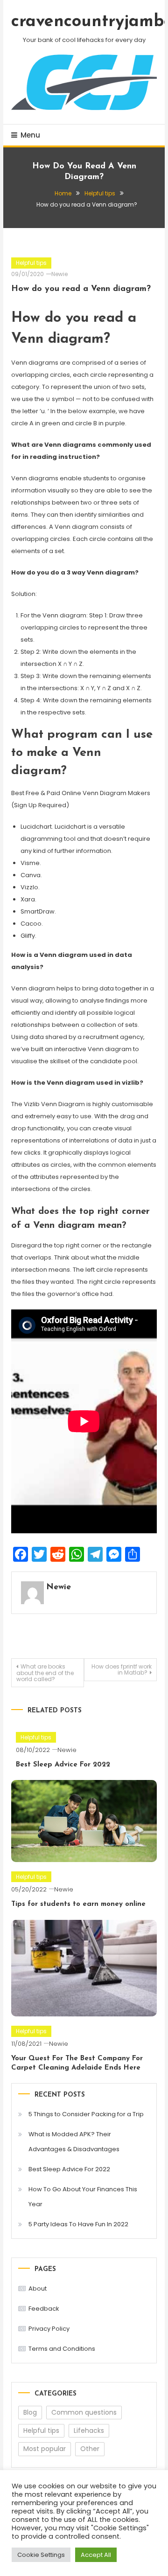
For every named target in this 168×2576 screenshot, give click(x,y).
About (38, 2289)
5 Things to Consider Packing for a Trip (86, 2114)
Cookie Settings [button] (41, 2555)
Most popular (45, 2449)
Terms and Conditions (62, 2349)
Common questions (84, 2412)
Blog (30, 2412)
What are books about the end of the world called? (45, 1673)
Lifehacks (89, 2431)
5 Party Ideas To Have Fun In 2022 (78, 2224)
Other (90, 2449)
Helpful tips (31, 263)
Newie (59, 274)
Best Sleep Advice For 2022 (63, 1765)
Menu (30, 135)
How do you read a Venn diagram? (81, 289)
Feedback (44, 2309)
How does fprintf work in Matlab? (122, 1669)
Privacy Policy (49, 2329)
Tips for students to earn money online (78, 1904)
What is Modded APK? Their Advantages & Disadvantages (74, 2142)
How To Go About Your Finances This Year (83, 2197)
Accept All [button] (96, 2555)
